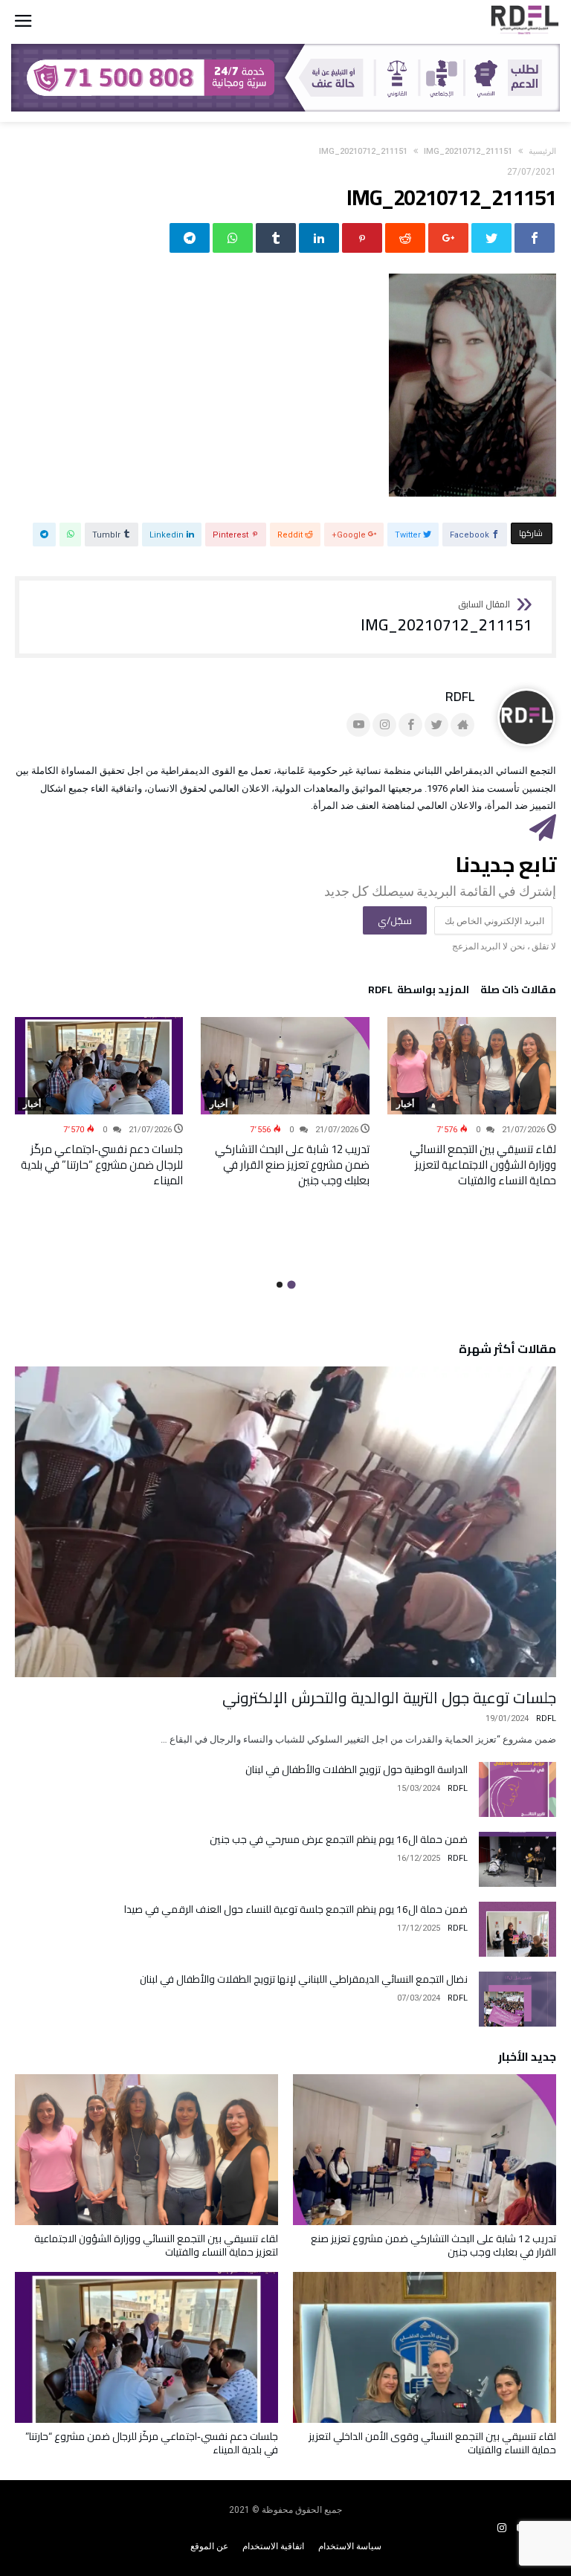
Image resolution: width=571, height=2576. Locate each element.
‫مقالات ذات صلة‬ (518, 992)
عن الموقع (209, 2546)
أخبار (405, 1104)
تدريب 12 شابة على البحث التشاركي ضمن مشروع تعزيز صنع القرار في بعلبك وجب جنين (292, 1165)
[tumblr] (276, 238)
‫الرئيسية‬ (542, 151)
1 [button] (291, 1285)
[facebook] (535, 238)
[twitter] (491, 238)
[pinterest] (362, 238)
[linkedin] (319, 238)
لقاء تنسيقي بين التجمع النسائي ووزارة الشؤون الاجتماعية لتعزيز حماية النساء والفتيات (483, 1165)
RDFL (460, 696)
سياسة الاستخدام (350, 2546)
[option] (472, 1102)
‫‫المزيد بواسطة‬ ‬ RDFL (419, 992)
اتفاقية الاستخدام (273, 2546)
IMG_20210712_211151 (363, 151)
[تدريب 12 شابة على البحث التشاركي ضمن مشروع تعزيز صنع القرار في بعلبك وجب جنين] (285, 1065)
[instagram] (502, 2528)
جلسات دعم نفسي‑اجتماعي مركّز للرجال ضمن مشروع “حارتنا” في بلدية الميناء (102, 1165)
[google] (448, 238)
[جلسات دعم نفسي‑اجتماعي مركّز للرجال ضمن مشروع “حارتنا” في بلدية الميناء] (99, 1065)
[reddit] (405, 238)
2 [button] (280, 1285)
